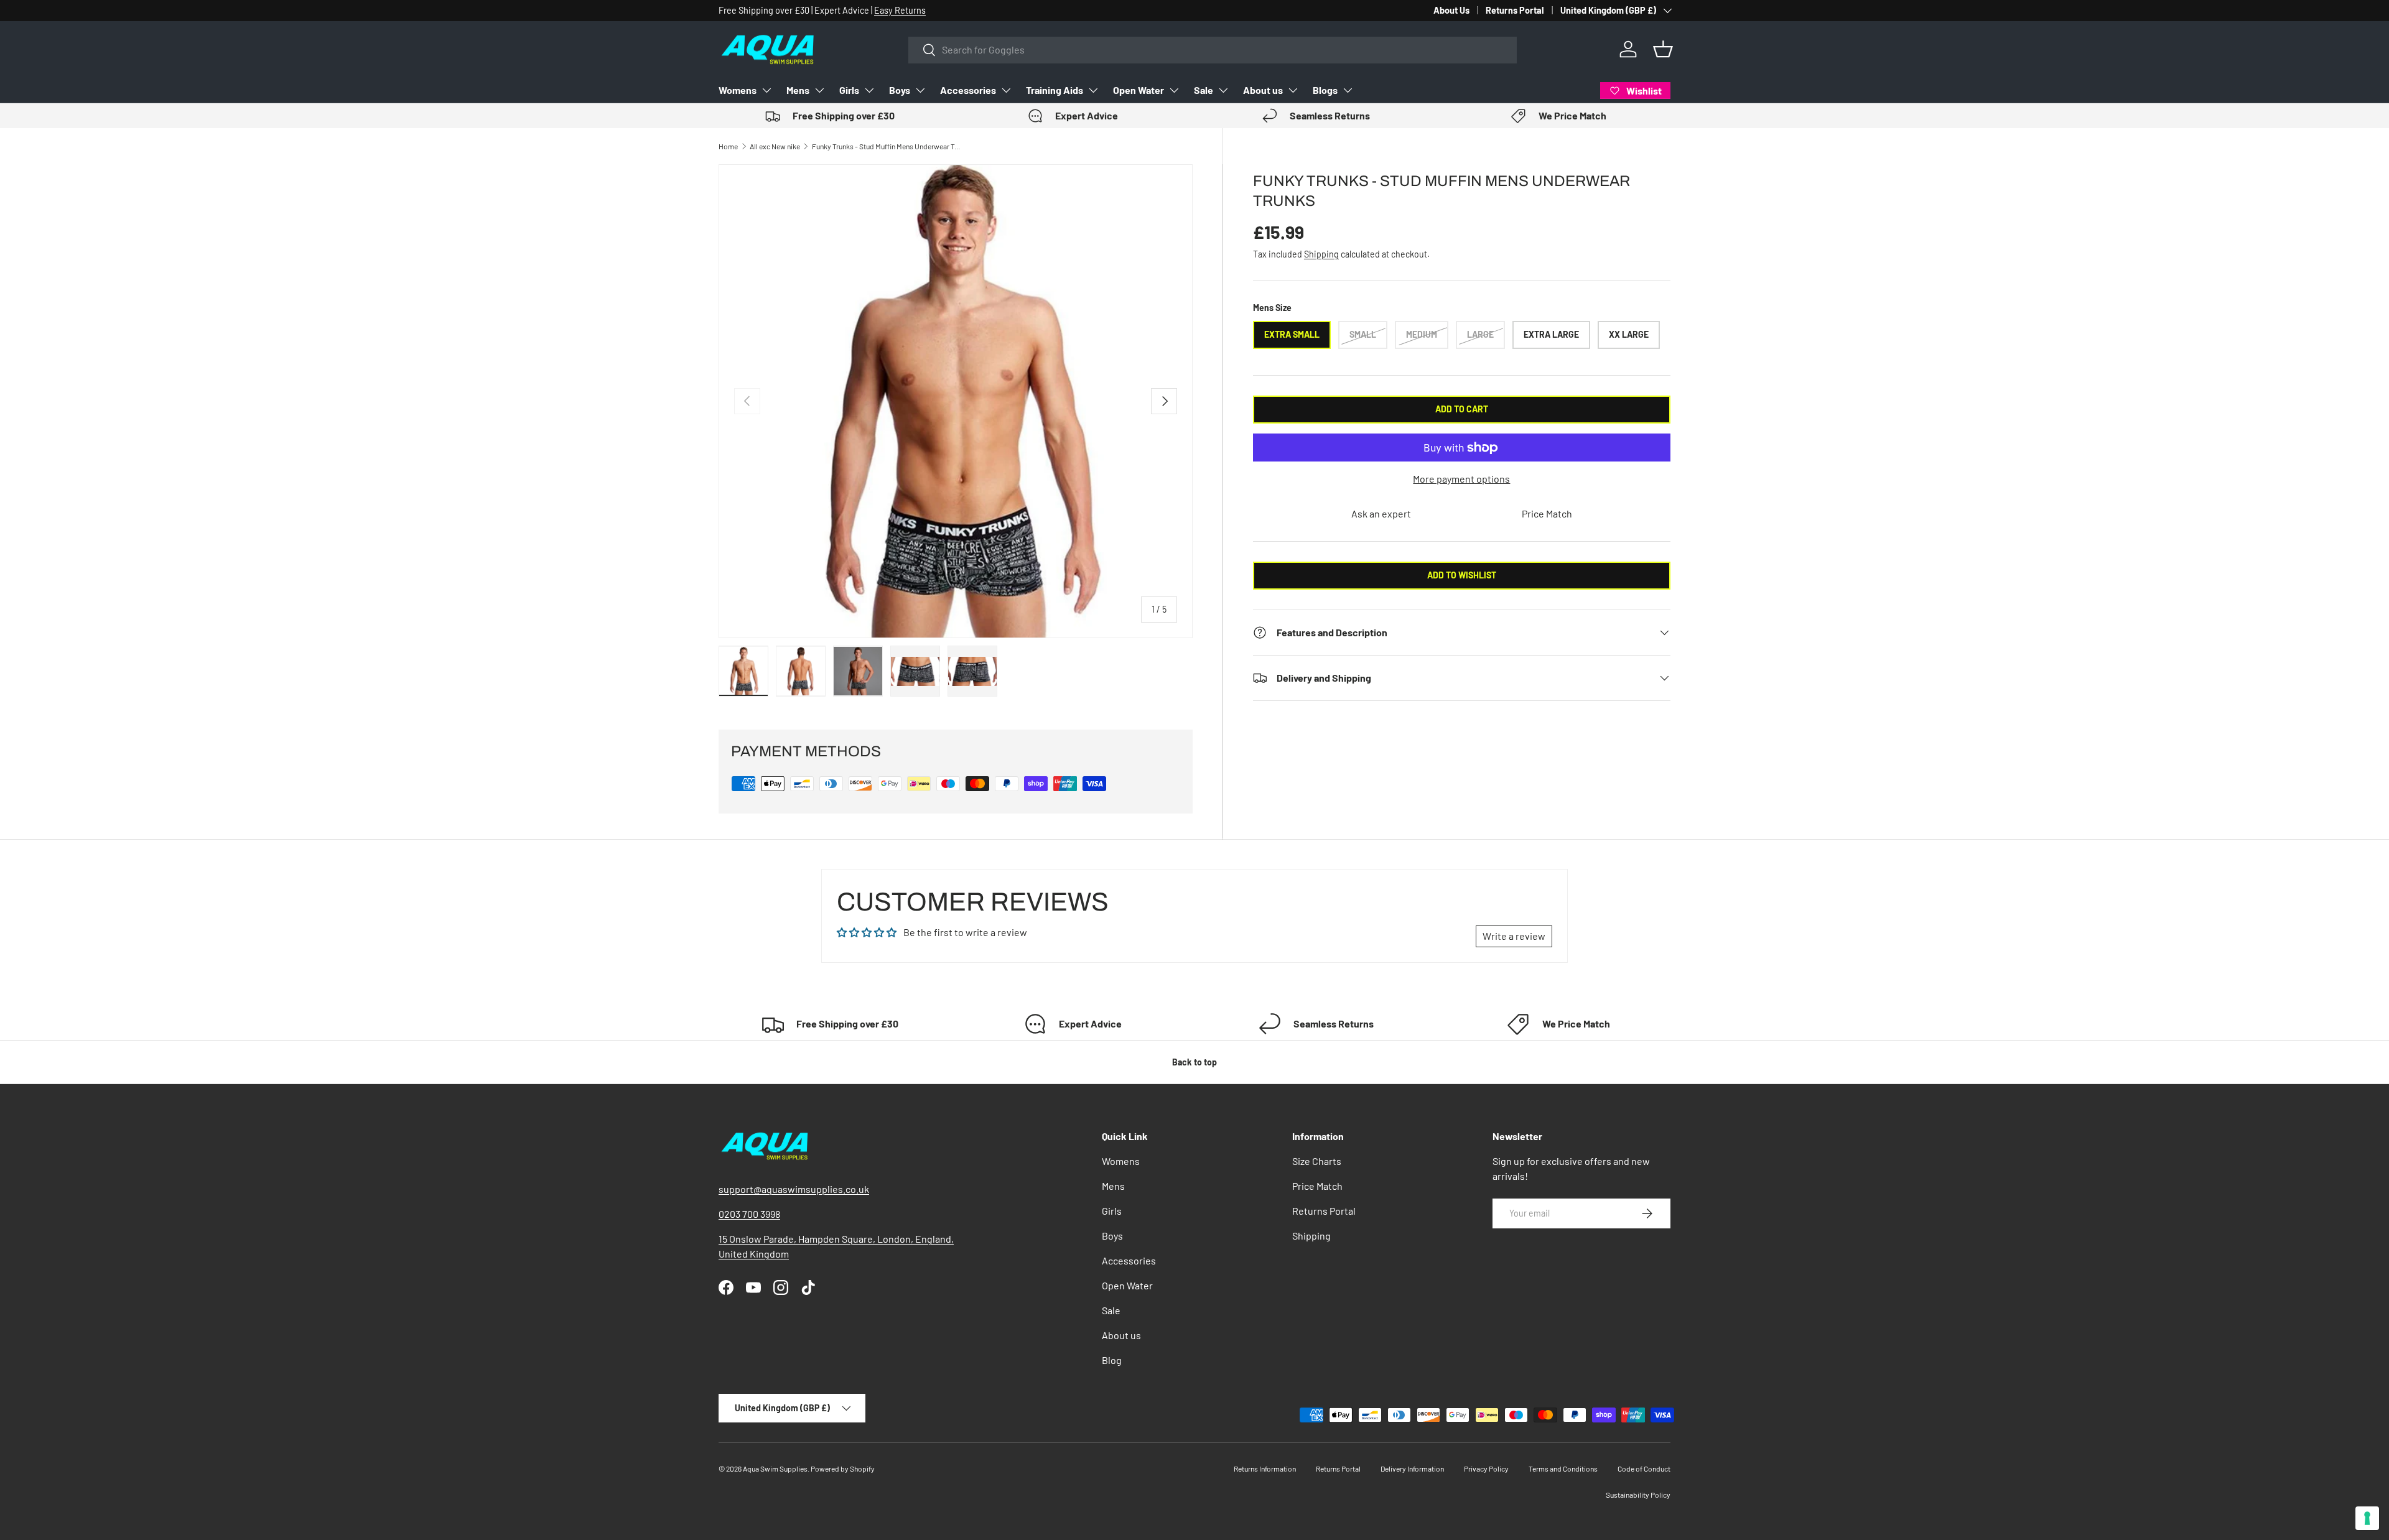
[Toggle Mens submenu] (819, 90)
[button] (1663, 49)
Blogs (1325, 90)
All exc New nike (775, 146)
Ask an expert (1381, 513)
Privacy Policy (1486, 1468)
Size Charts (1317, 1161)
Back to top (1194, 1062)
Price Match (1547, 513)
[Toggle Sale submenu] (1223, 90)
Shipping (1321, 254)
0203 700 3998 (749, 1214)
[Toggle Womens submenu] (766, 90)
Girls (849, 90)
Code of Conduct (1644, 1468)
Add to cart (1462, 409)
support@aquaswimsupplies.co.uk (794, 1189)
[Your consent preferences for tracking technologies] (2367, 1518)
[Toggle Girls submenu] (869, 90)
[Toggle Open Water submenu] (1174, 90)
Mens (798, 90)
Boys (900, 90)
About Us (1451, 10)
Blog (1112, 1360)
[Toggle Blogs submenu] (1348, 90)
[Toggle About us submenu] (1293, 90)
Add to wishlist (1462, 575)
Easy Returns (900, 10)
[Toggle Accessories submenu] (1006, 90)
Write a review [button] (1514, 936)
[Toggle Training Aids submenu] (1093, 90)
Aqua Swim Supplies (775, 1468)
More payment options (1461, 479)
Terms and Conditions (1563, 1468)
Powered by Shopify (843, 1468)
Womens (738, 90)
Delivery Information (1412, 1468)
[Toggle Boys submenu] (920, 90)
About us (1263, 90)
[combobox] (1213, 49)
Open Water (1139, 90)
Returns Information (1265, 1468)
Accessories (968, 90)
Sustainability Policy (1638, 1495)
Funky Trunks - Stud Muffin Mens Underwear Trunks (887, 146)
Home (728, 146)
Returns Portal (1515, 10)
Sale (1204, 90)
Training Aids (1055, 90)
